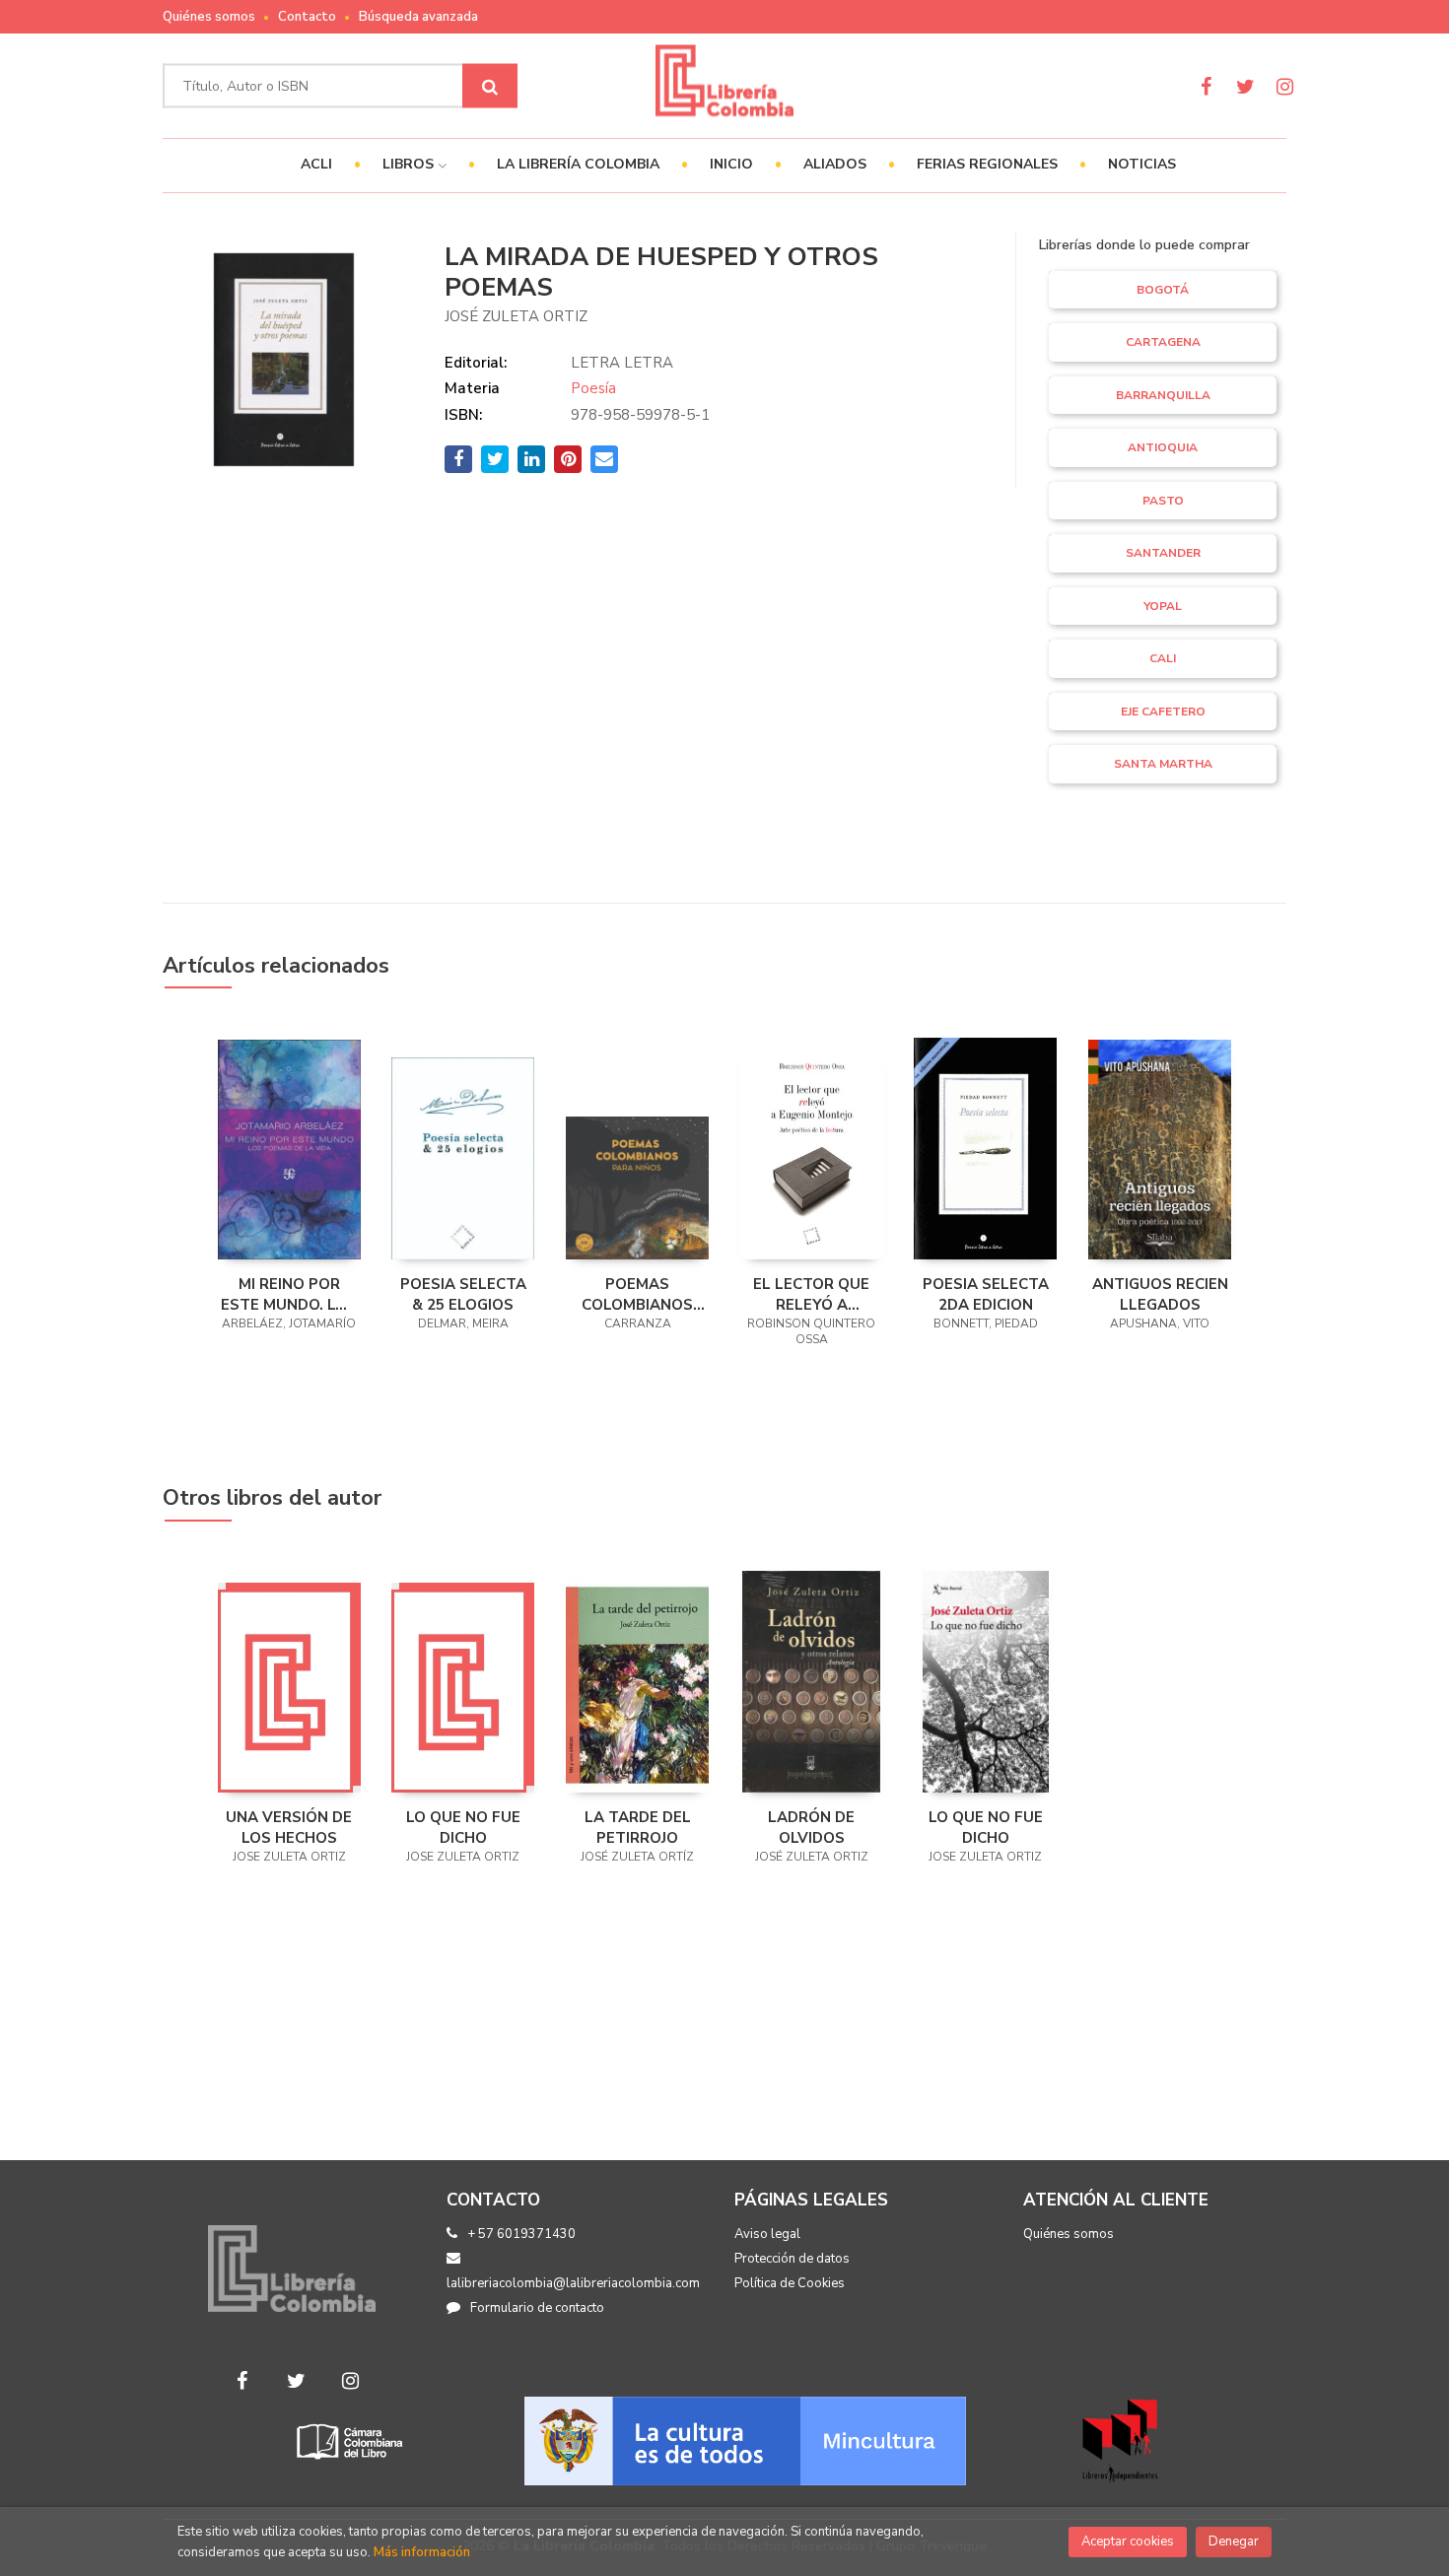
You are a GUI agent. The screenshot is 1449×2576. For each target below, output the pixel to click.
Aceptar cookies (1128, 2542)
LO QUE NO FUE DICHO (463, 1827)
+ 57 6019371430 (521, 2234)
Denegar (1234, 2542)
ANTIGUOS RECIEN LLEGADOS (1160, 1294)
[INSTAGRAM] (1285, 86)
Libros (410, 164)
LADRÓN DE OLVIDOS (811, 1827)
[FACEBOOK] (1206, 86)
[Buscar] (490, 86)
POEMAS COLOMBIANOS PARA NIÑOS (637, 1294)
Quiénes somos (209, 17)
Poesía (593, 388)
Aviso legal (767, 2234)
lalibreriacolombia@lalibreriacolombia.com (573, 2283)
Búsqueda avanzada (418, 17)
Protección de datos (792, 2259)
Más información (422, 2552)
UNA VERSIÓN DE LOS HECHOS (289, 1827)
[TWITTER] (1245, 86)
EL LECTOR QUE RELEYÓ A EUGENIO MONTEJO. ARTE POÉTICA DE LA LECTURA (812, 1294)
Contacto (307, 17)
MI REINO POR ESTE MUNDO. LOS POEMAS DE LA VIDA (289, 1294)
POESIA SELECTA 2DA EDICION (986, 1294)
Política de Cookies (790, 2283)
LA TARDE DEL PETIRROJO (638, 1827)
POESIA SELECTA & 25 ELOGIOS (463, 1294)
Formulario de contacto (537, 2308)
